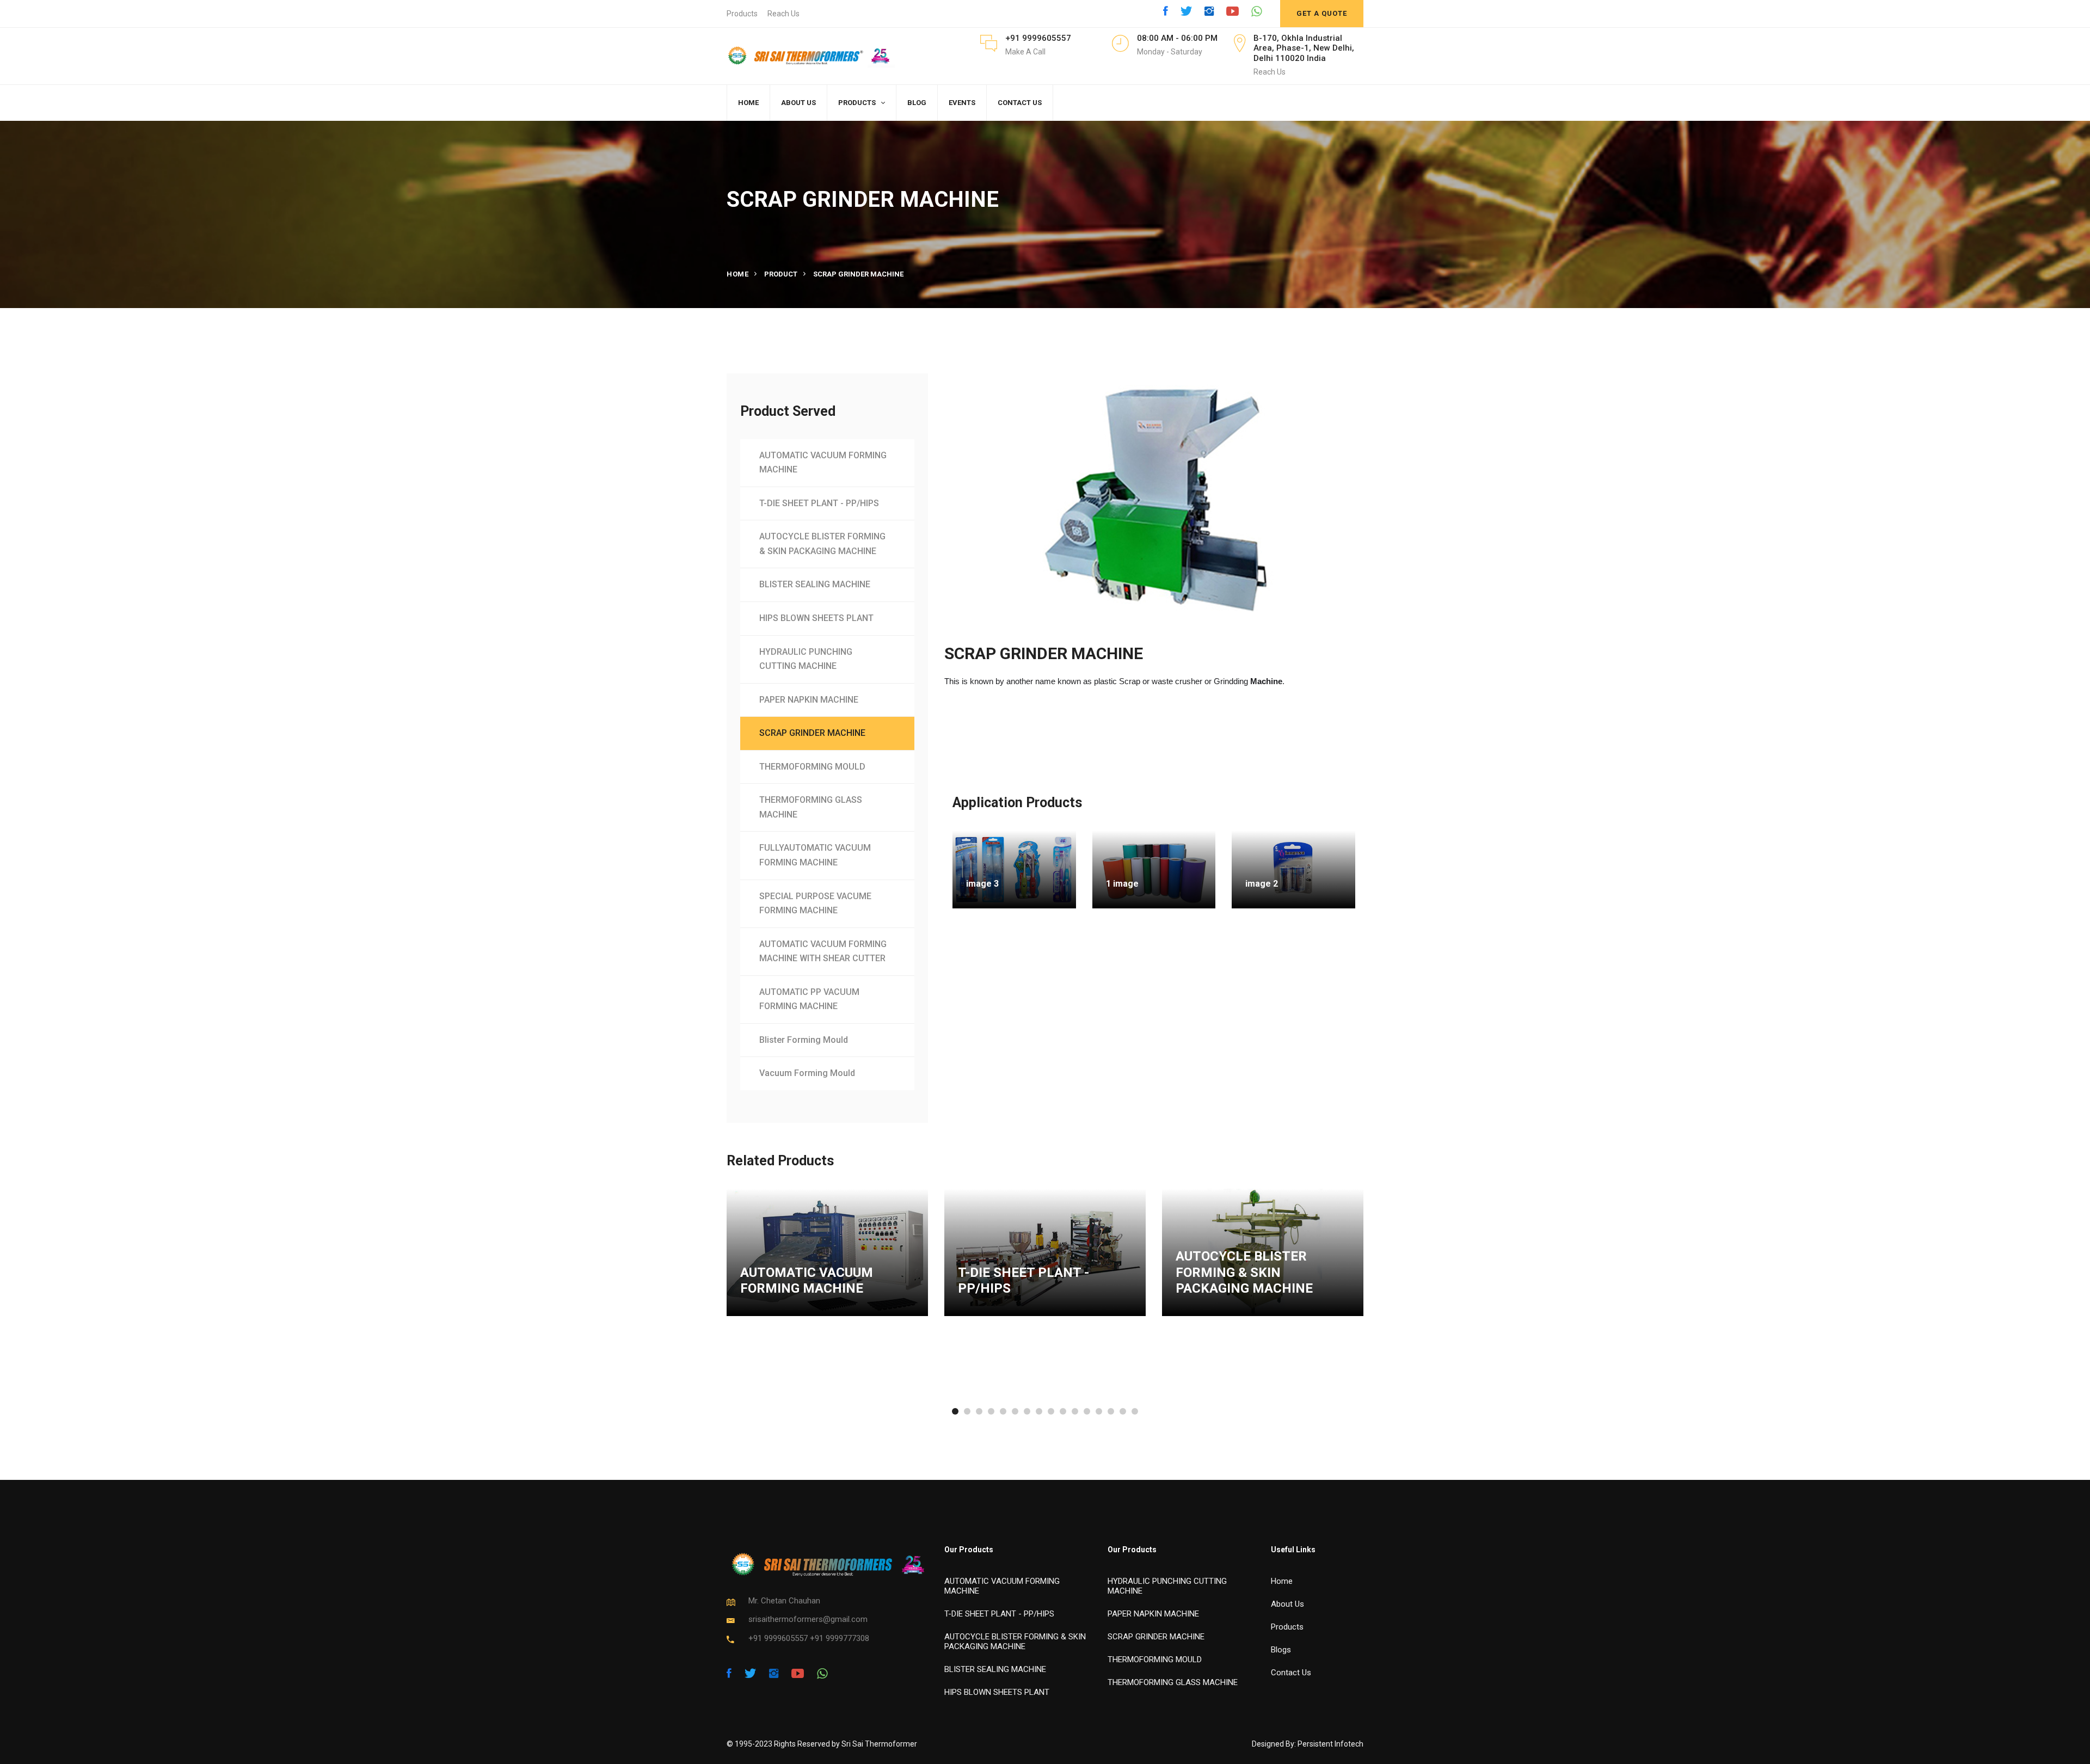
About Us (1287, 1604)
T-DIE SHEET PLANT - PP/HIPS (819, 503)
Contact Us (1291, 1673)
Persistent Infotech (1330, 1744)
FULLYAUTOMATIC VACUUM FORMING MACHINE (815, 855)
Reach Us (783, 14)
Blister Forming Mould (804, 1040)
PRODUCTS (857, 103)
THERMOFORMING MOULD (812, 767)
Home (737, 274)
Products (742, 14)
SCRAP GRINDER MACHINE (812, 733)
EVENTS (962, 103)
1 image (1122, 884)
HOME (748, 103)
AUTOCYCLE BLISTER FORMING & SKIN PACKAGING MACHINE (822, 544)
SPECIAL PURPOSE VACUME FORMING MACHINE (815, 903)
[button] (955, 1411)
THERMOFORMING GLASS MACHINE (811, 807)
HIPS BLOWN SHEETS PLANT (816, 618)
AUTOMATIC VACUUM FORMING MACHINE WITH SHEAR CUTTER (823, 951)
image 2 (1262, 884)
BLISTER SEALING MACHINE (815, 584)
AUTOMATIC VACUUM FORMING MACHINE (823, 463)
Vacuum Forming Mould (807, 1073)
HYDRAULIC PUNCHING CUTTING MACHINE (806, 659)
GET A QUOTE (1322, 13)
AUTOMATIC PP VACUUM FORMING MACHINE (809, 999)
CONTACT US (1020, 103)
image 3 (982, 884)
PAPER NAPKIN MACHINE (809, 700)
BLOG (917, 103)
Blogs (1281, 1650)
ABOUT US (798, 103)
